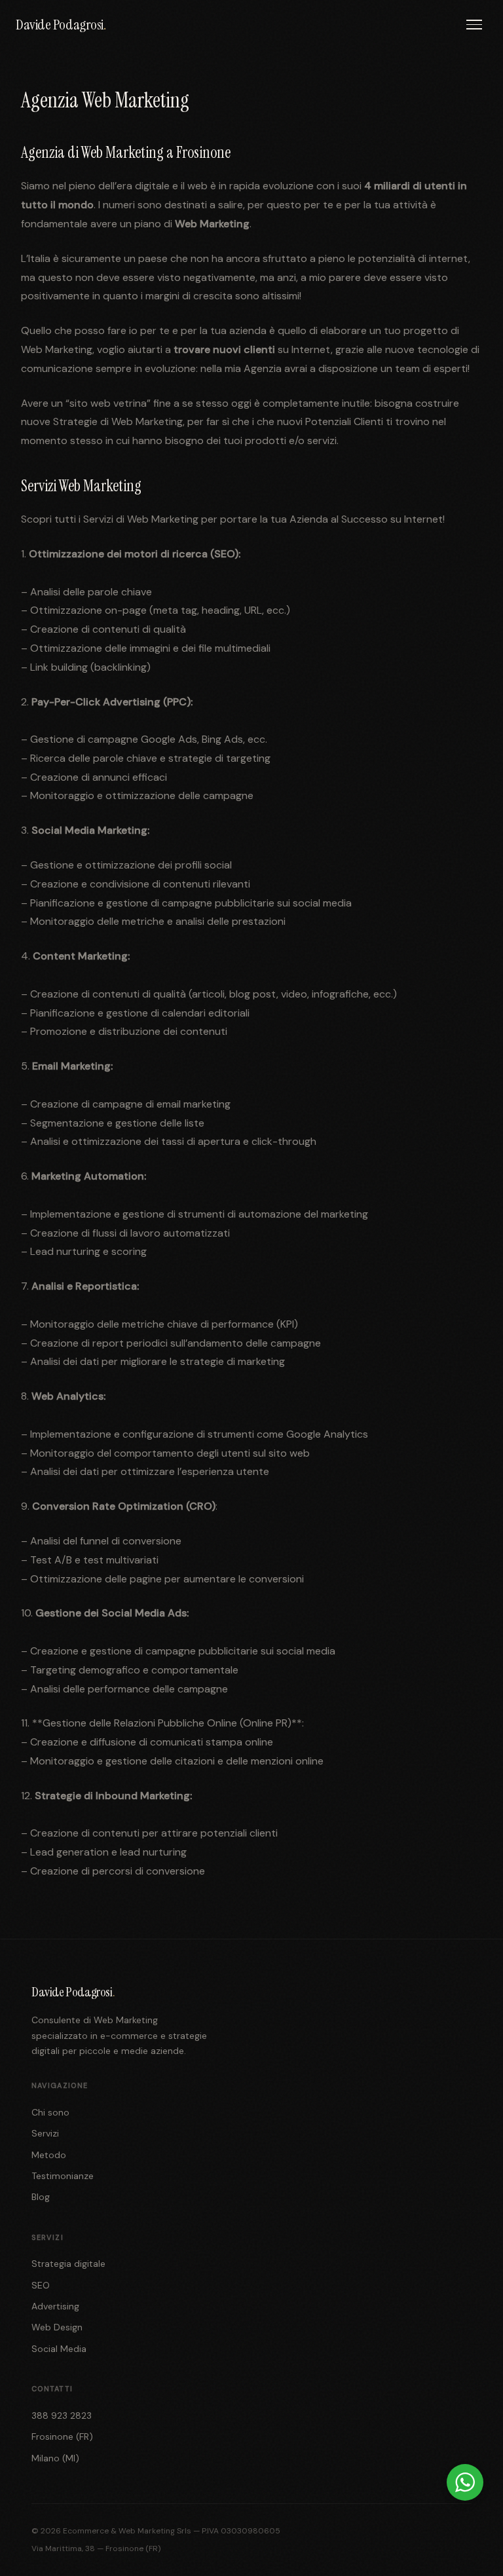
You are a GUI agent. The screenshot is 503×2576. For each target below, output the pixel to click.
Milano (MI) (55, 2458)
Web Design (57, 2327)
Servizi (45, 2133)
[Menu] (474, 25)
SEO (41, 2285)
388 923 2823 (62, 2416)
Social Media (59, 2349)
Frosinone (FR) (62, 2436)
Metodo (49, 2155)
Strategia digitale (68, 2264)
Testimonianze (63, 2176)
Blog (41, 2197)
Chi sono (50, 2112)
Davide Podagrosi (61, 25)
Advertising (55, 2306)
